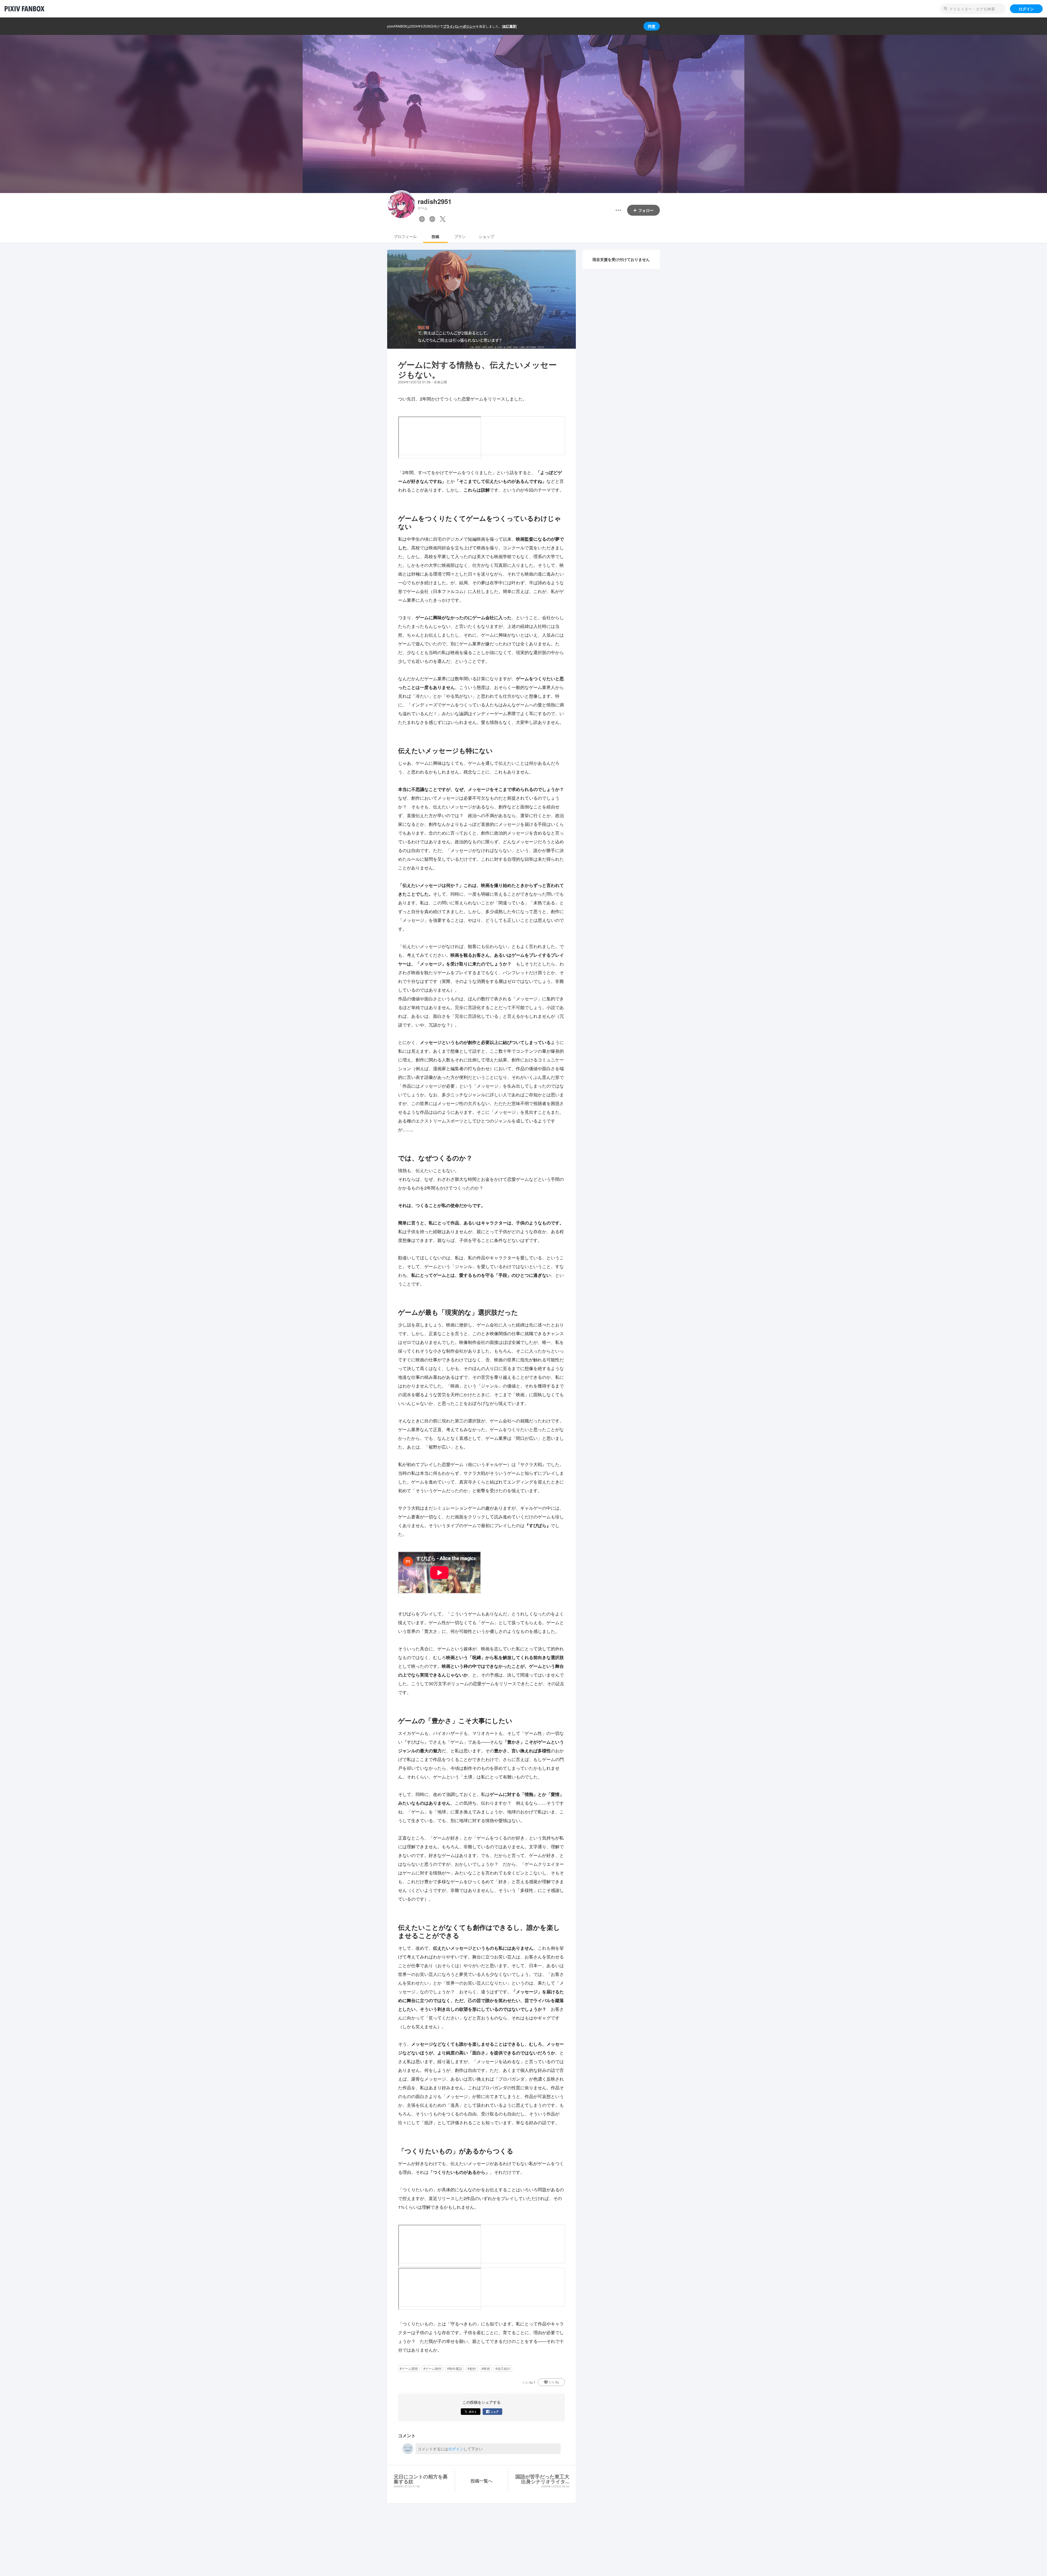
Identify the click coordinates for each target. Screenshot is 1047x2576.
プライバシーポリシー (459, 26)
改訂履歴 (509, 26)
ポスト (473, 2412)
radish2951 (435, 201)
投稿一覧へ (482, 2481)
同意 (652, 26)
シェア (495, 2412)
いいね (554, 2382)
